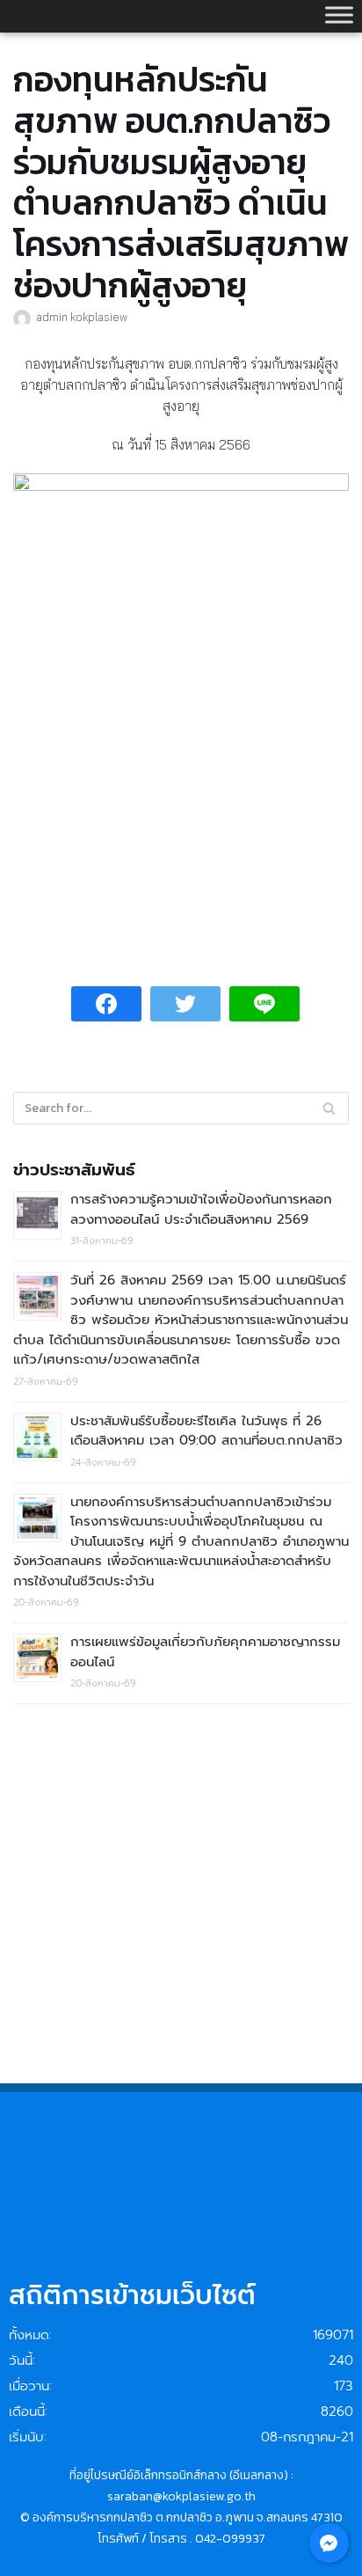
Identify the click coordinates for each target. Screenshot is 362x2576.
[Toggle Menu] (339, 15)
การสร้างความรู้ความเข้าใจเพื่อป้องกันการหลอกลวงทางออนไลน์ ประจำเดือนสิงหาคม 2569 (201, 1209)
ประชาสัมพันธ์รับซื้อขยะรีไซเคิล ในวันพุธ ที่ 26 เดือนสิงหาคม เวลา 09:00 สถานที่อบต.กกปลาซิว (206, 1431)
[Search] (329, 1108)
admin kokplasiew (82, 317)
